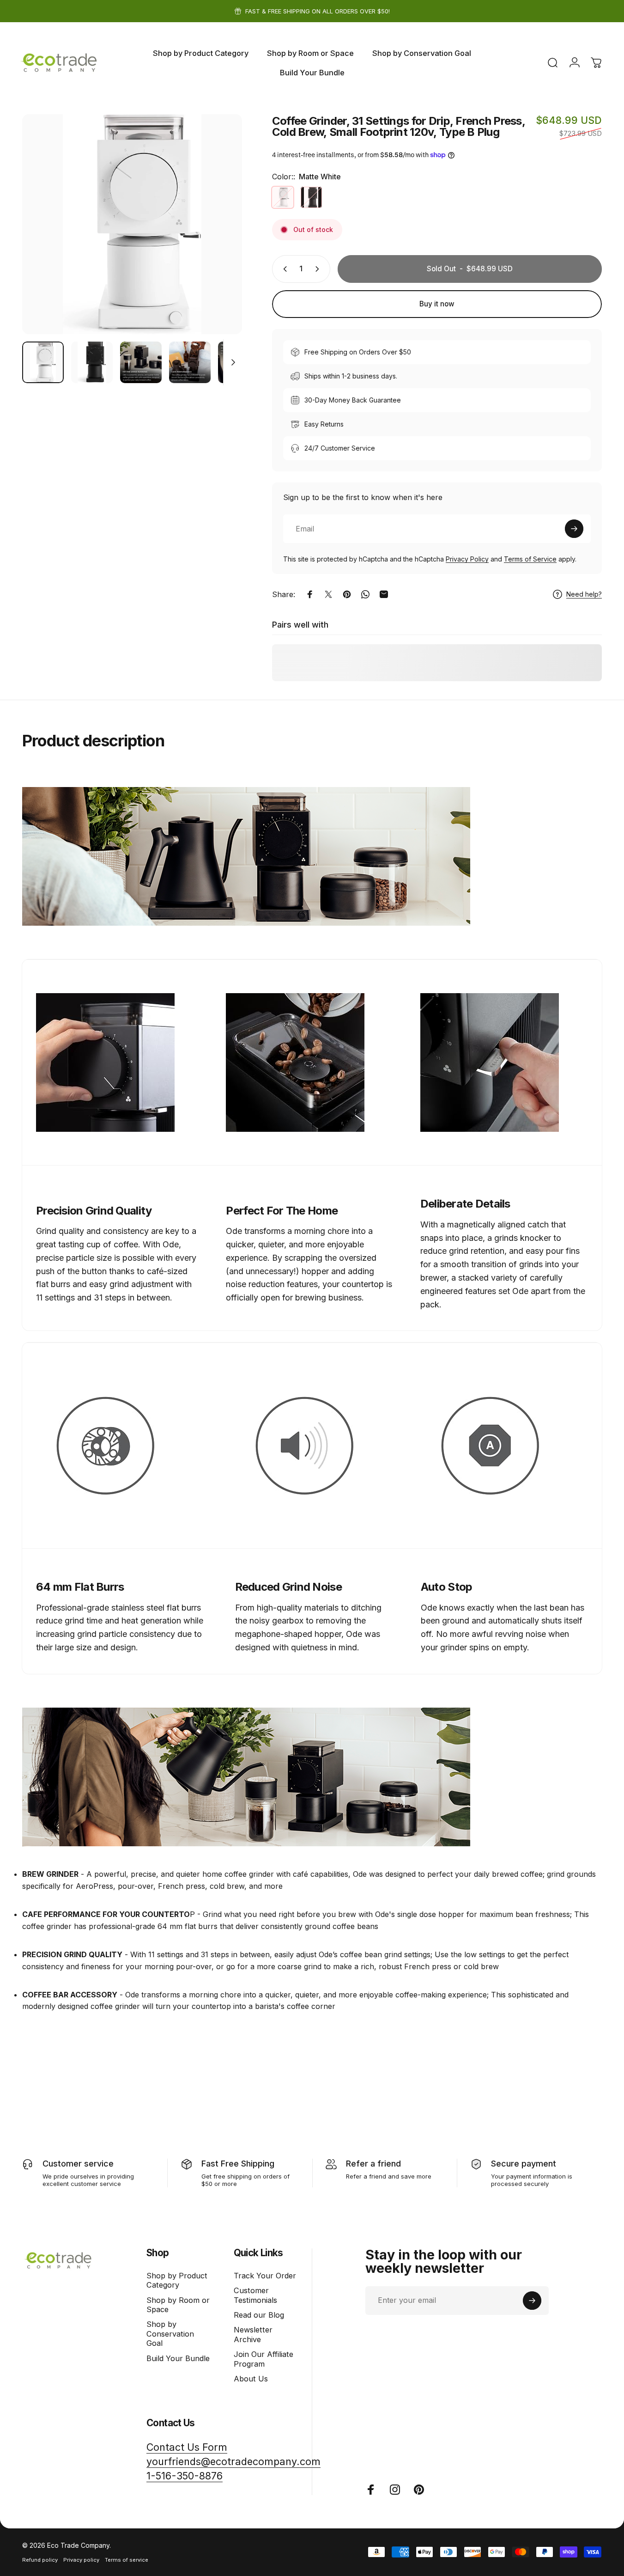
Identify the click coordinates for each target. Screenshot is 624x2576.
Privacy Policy (467, 559)
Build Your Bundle (178, 2358)
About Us (251, 2379)
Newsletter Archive (253, 2334)
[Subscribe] (574, 529)
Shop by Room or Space (178, 2305)
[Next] (218, 240)
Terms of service (127, 2560)
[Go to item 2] (92, 362)
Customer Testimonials (255, 2295)
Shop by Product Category (177, 2280)
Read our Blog (259, 2315)
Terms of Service (530, 559)
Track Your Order (265, 2276)
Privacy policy (81, 2560)
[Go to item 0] (43, 362)
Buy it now (437, 304)
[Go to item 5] (239, 362)
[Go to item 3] (141, 362)
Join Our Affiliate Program (264, 2359)
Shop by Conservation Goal (170, 2334)
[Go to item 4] (190, 362)
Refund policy (40, 2560)
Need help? (584, 594)
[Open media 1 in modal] (132, 224)
